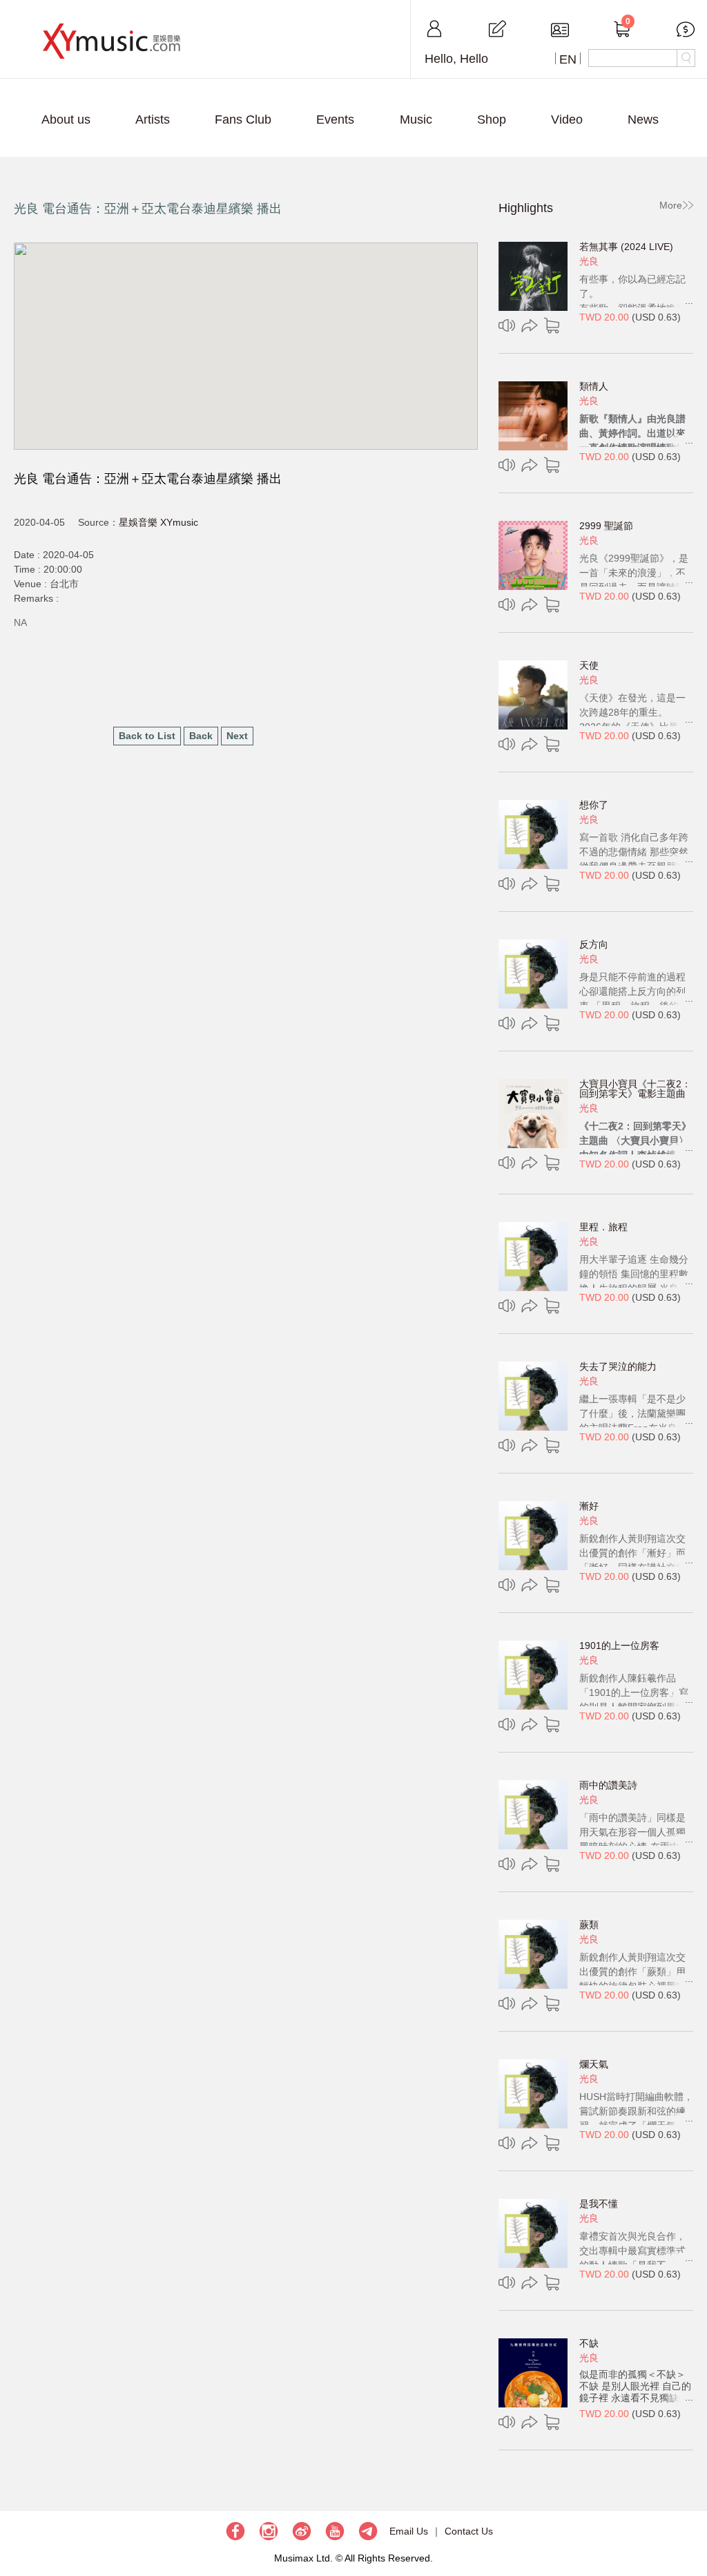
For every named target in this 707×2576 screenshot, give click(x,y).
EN (568, 59)
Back (201, 736)
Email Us (409, 2531)
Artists (153, 120)
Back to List (147, 736)
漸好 (589, 1506)
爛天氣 (594, 2064)
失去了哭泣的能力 (618, 1366)
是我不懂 (599, 2204)
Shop (492, 120)
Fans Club (243, 120)
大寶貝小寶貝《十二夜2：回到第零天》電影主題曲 (635, 1089)
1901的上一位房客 (619, 1645)
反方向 (594, 944)
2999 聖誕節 (606, 526)
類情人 (594, 386)
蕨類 (589, 1925)
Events (335, 120)
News (643, 120)
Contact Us (469, 2531)
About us (66, 120)
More (671, 205)
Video (567, 120)
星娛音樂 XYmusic (158, 522)
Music (416, 120)
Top (690, 2524)
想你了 (594, 805)
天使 (589, 665)
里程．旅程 (603, 1227)
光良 (589, 261)
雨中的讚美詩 (608, 1785)
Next (237, 736)
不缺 (589, 2343)
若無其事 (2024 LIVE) (626, 247)
